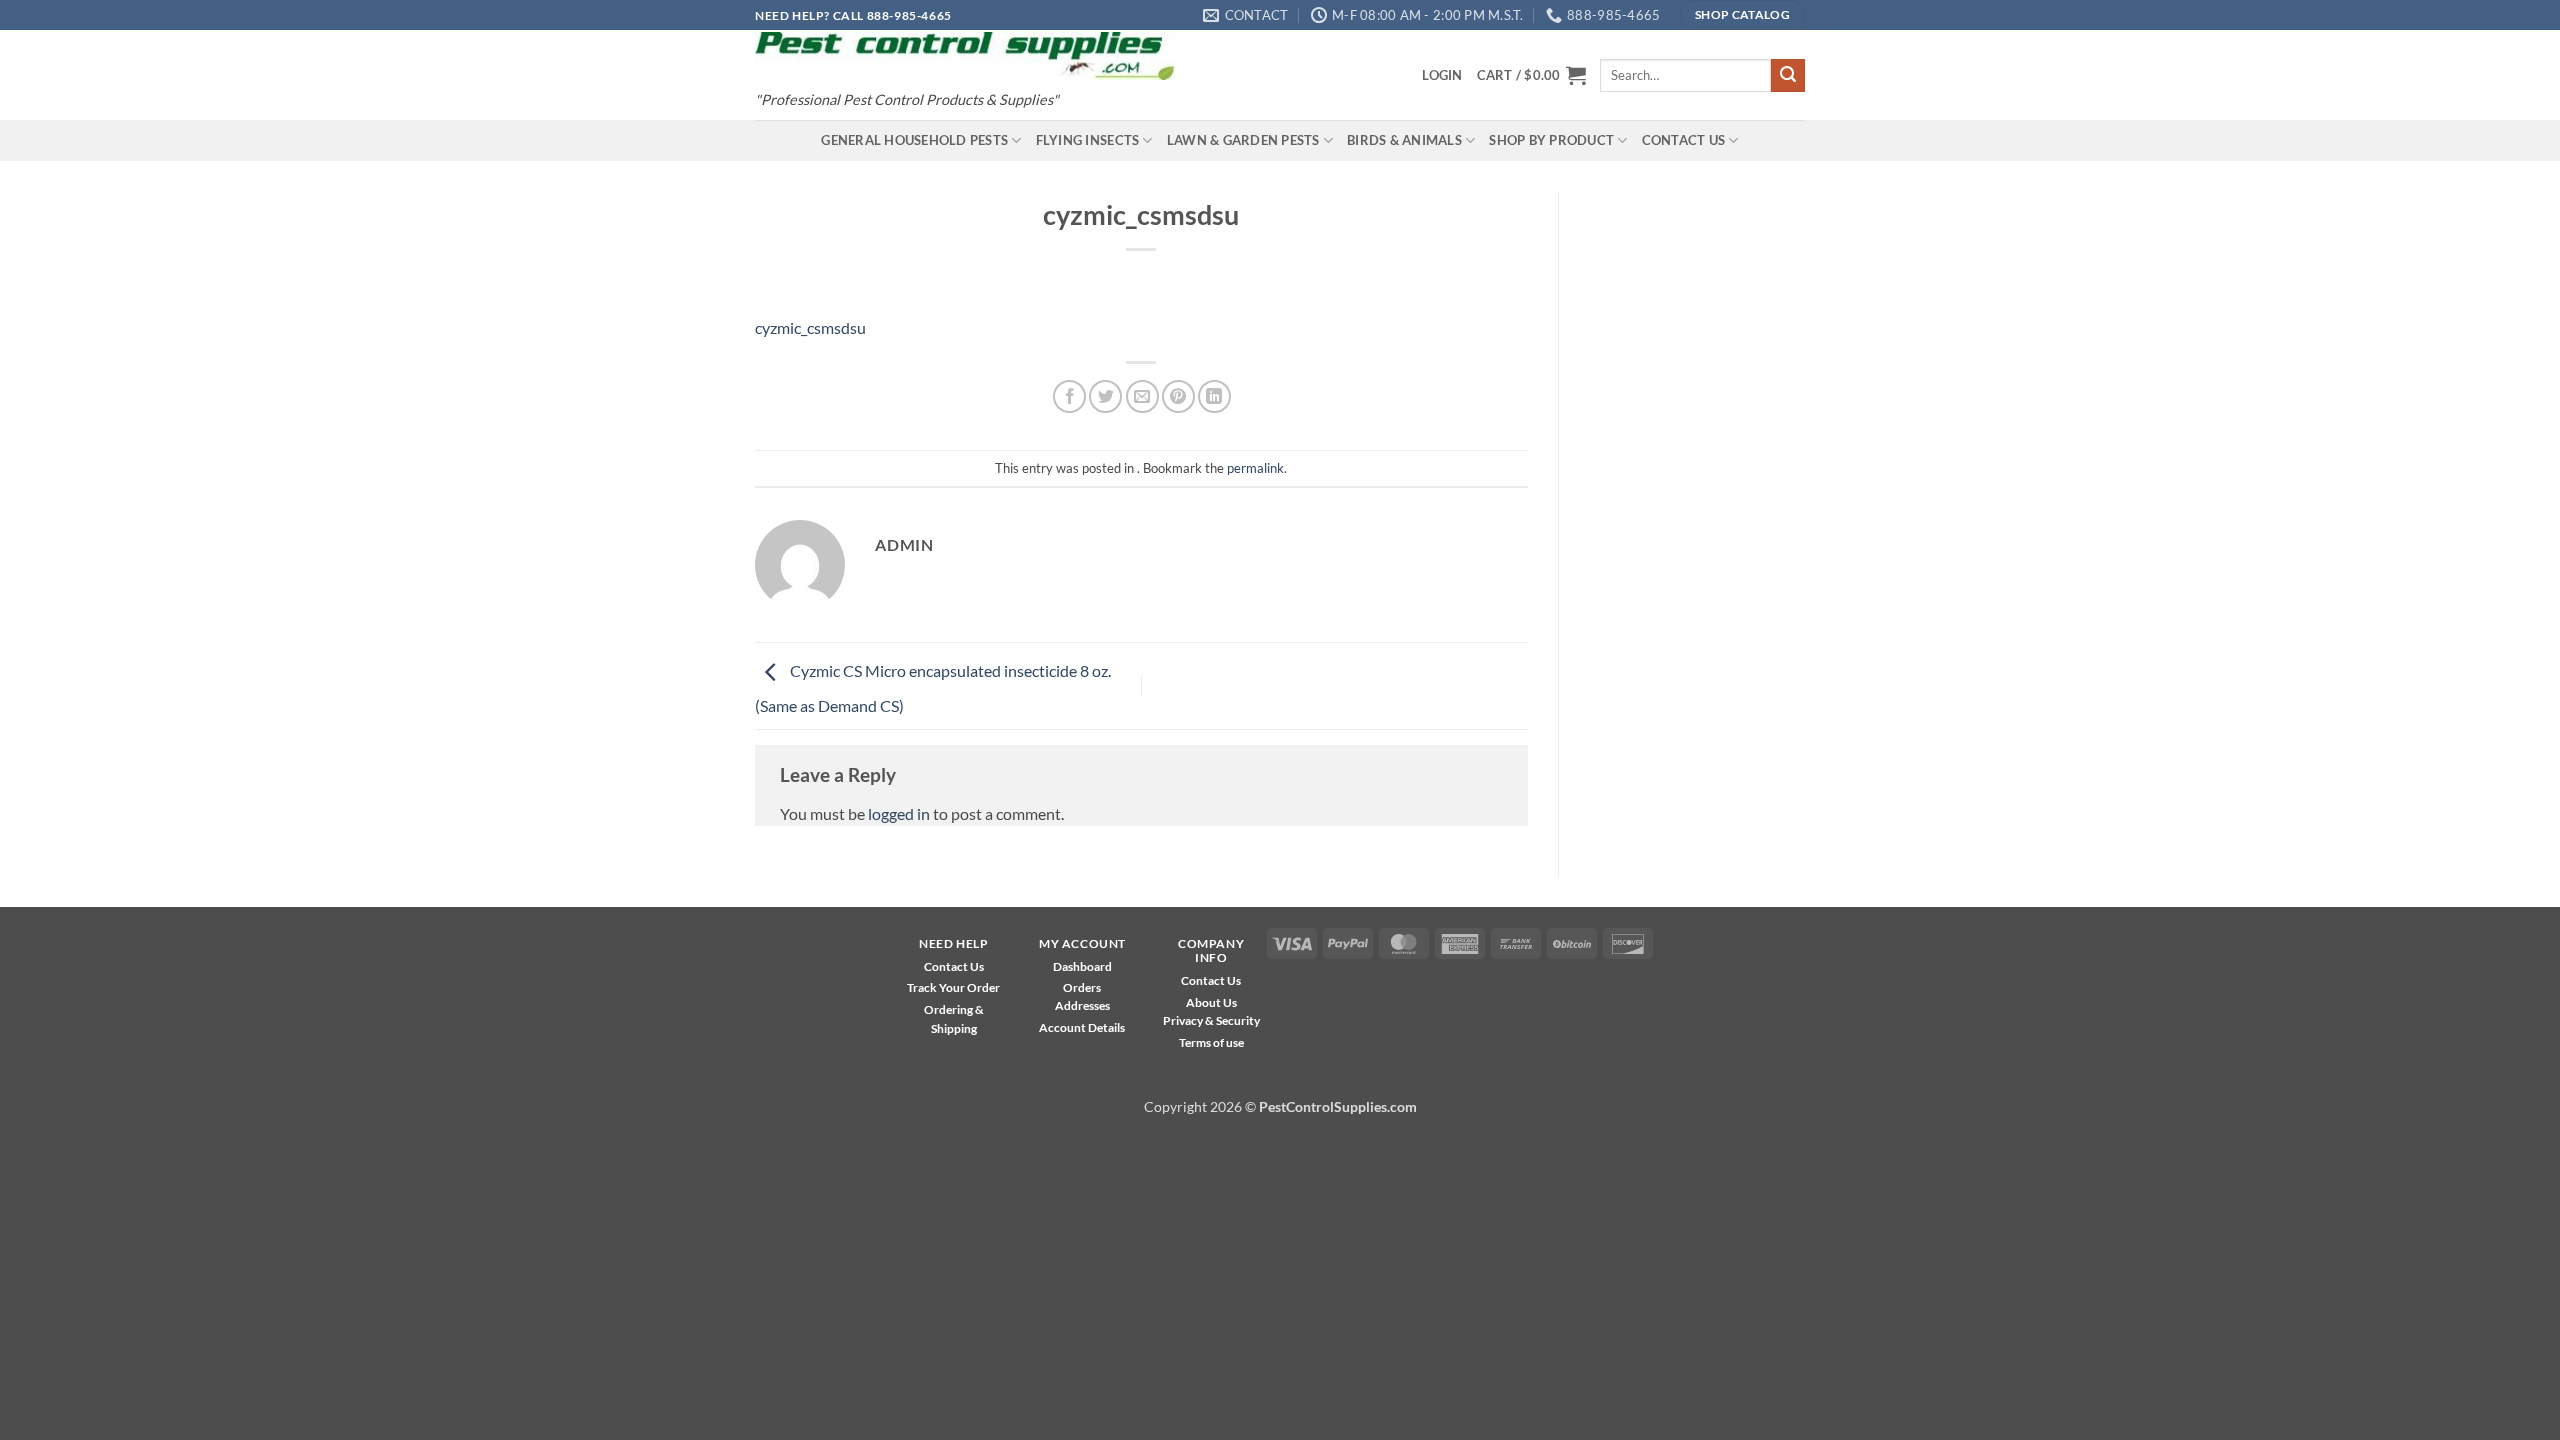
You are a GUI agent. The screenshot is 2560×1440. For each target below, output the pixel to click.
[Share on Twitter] (1105, 396)
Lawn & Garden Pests (1243, 140)
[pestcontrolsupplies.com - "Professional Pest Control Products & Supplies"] (965, 56)
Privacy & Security (1211, 1020)
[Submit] (1788, 76)
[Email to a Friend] (1142, 396)
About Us (1211, 1002)
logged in (899, 813)
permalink (1255, 468)
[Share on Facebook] (1069, 396)
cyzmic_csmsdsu (810, 327)
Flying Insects (1088, 140)
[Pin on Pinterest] (1178, 396)
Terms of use (1211, 1042)
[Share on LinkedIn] (1214, 396)
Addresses (1082, 1005)
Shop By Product (1551, 140)
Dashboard (1082, 966)
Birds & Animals (1404, 140)
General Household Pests (914, 140)
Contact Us (1684, 140)
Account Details (1082, 1027)
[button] (1442, 75)
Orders (1082, 987)
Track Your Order (953, 987)
